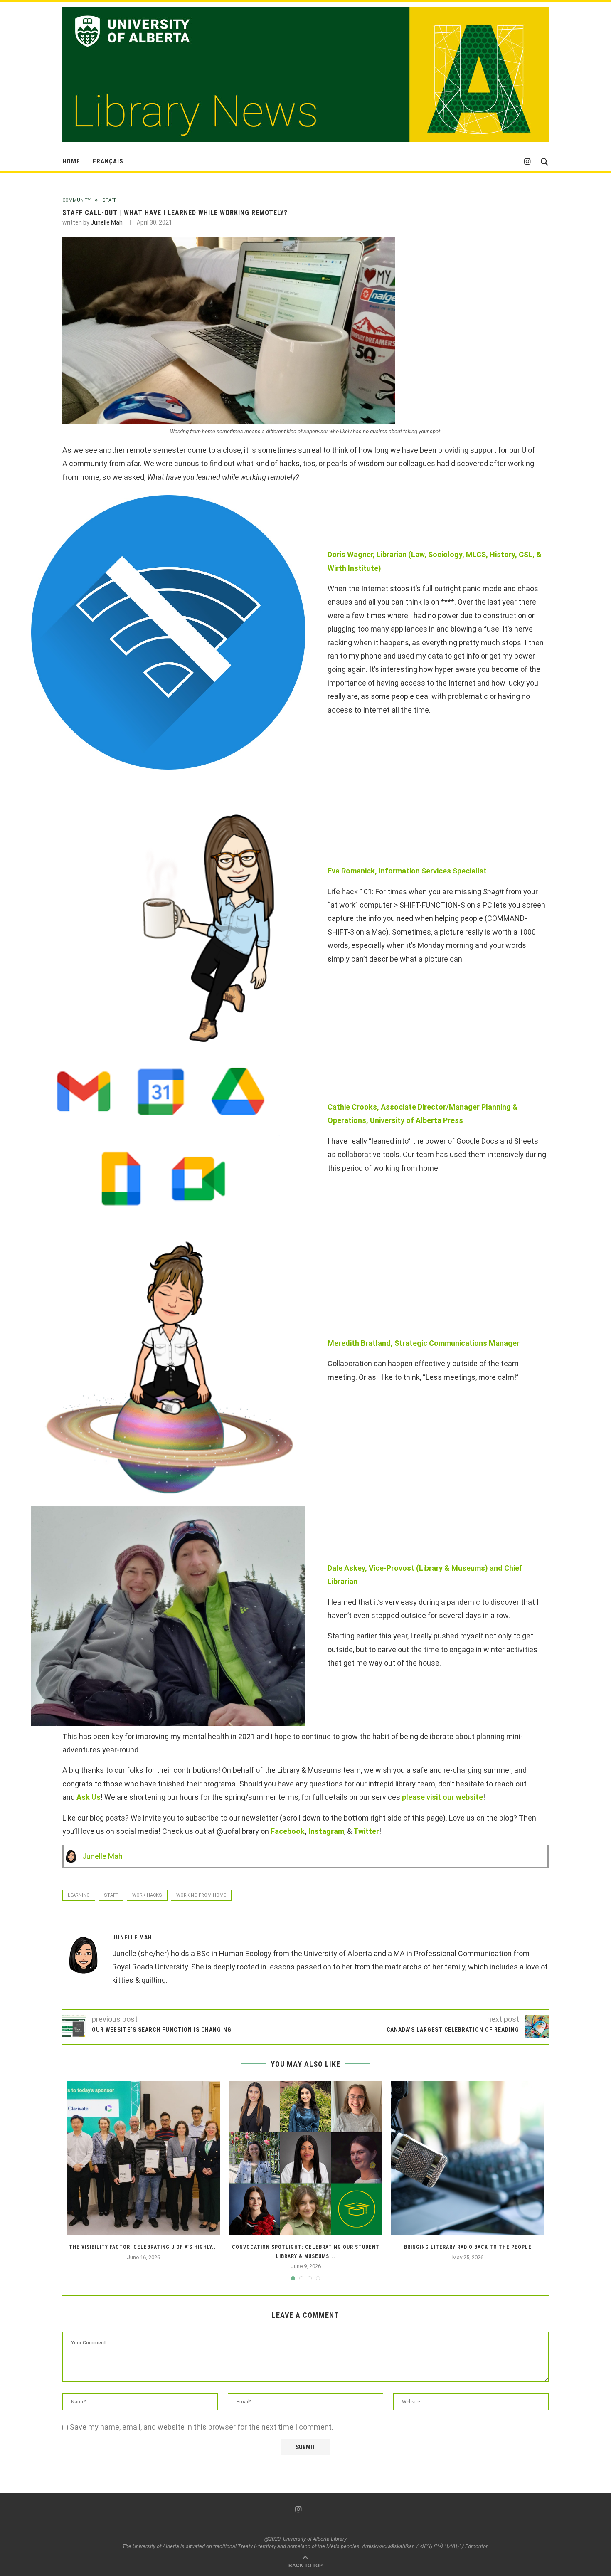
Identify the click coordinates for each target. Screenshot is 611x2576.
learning (79, 1895)
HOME (71, 161)
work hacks (147, 1895)
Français (108, 161)
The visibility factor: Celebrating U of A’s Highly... (144, 2247)
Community (76, 200)
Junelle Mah (107, 222)
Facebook (288, 1831)
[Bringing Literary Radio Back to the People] (468, 2158)
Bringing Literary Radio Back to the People (468, 2247)
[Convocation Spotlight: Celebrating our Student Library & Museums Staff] (305, 2158)
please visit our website (442, 1797)
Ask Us (89, 1797)
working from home (201, 1895)
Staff (109, 200)
